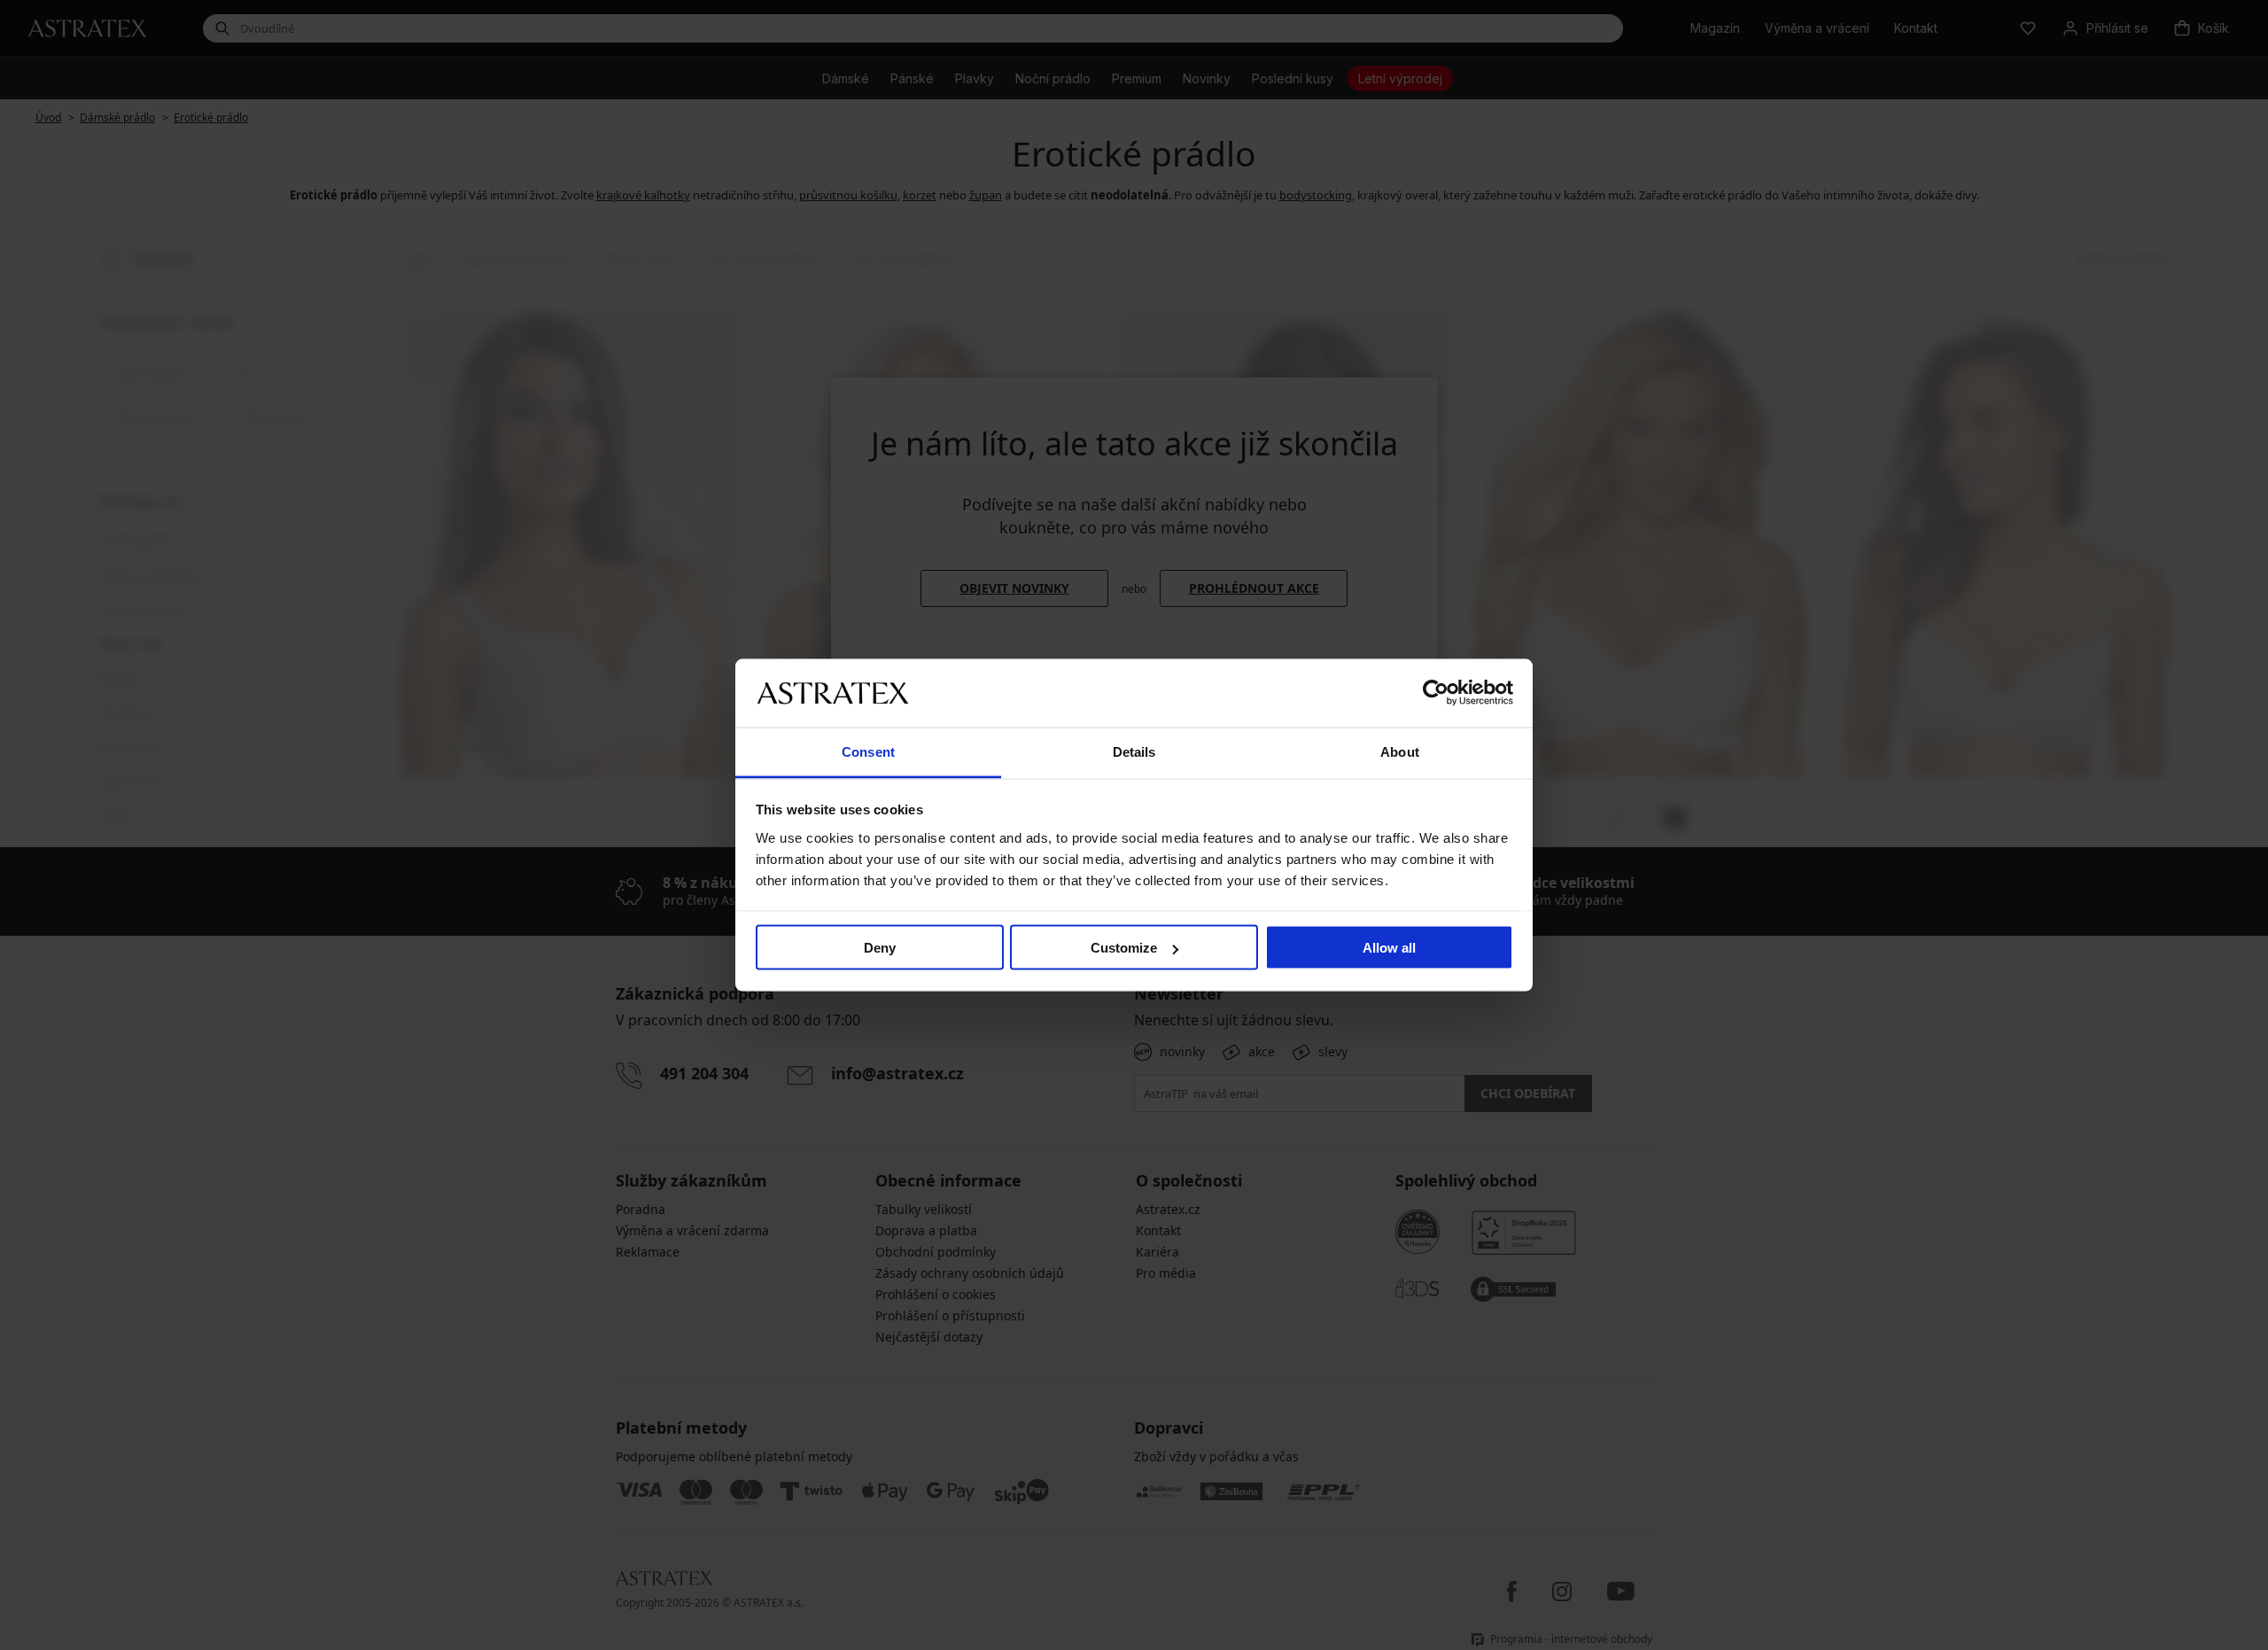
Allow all (1389, 948)
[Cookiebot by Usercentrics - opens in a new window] (1436, 693)
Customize (1124, 948)
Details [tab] (1134, 751)
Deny (880, 948)
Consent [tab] (868, 751)
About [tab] (1400, 751)
